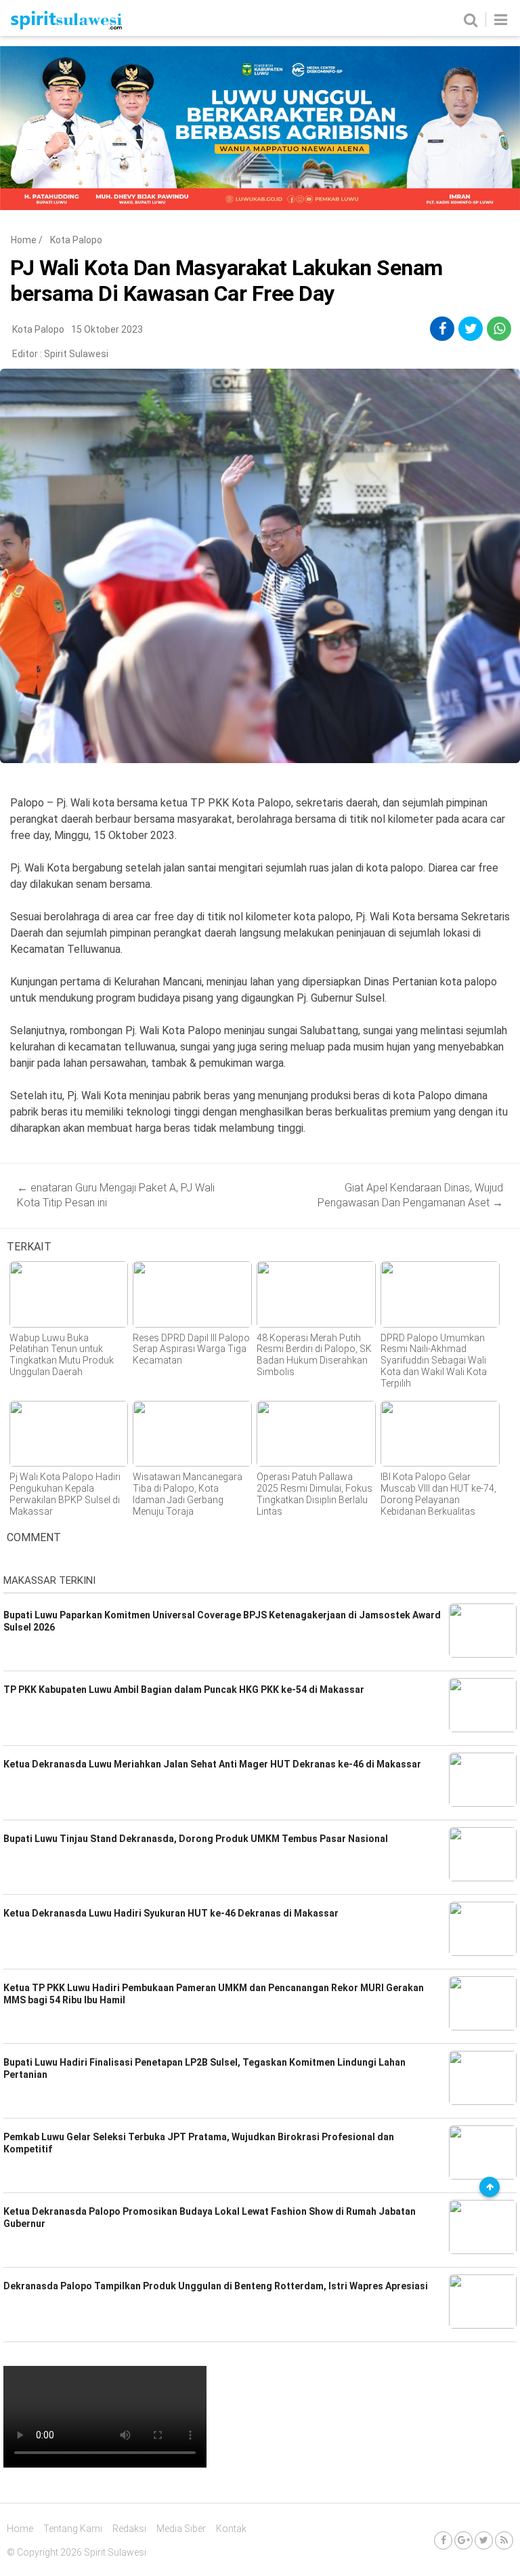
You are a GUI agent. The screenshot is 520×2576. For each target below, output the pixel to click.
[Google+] (463, 2540)
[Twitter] (484, 2540)
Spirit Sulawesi (76, 354)
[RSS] (504, 2540)
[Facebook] (443, 2540)
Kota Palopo (76, 240)
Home (24, 240)
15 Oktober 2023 (107, 329)
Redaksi (129, 2529)
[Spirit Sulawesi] (66, 26)
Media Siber (181, 2529)
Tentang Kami (73, 2529)
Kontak (231, 2529)
